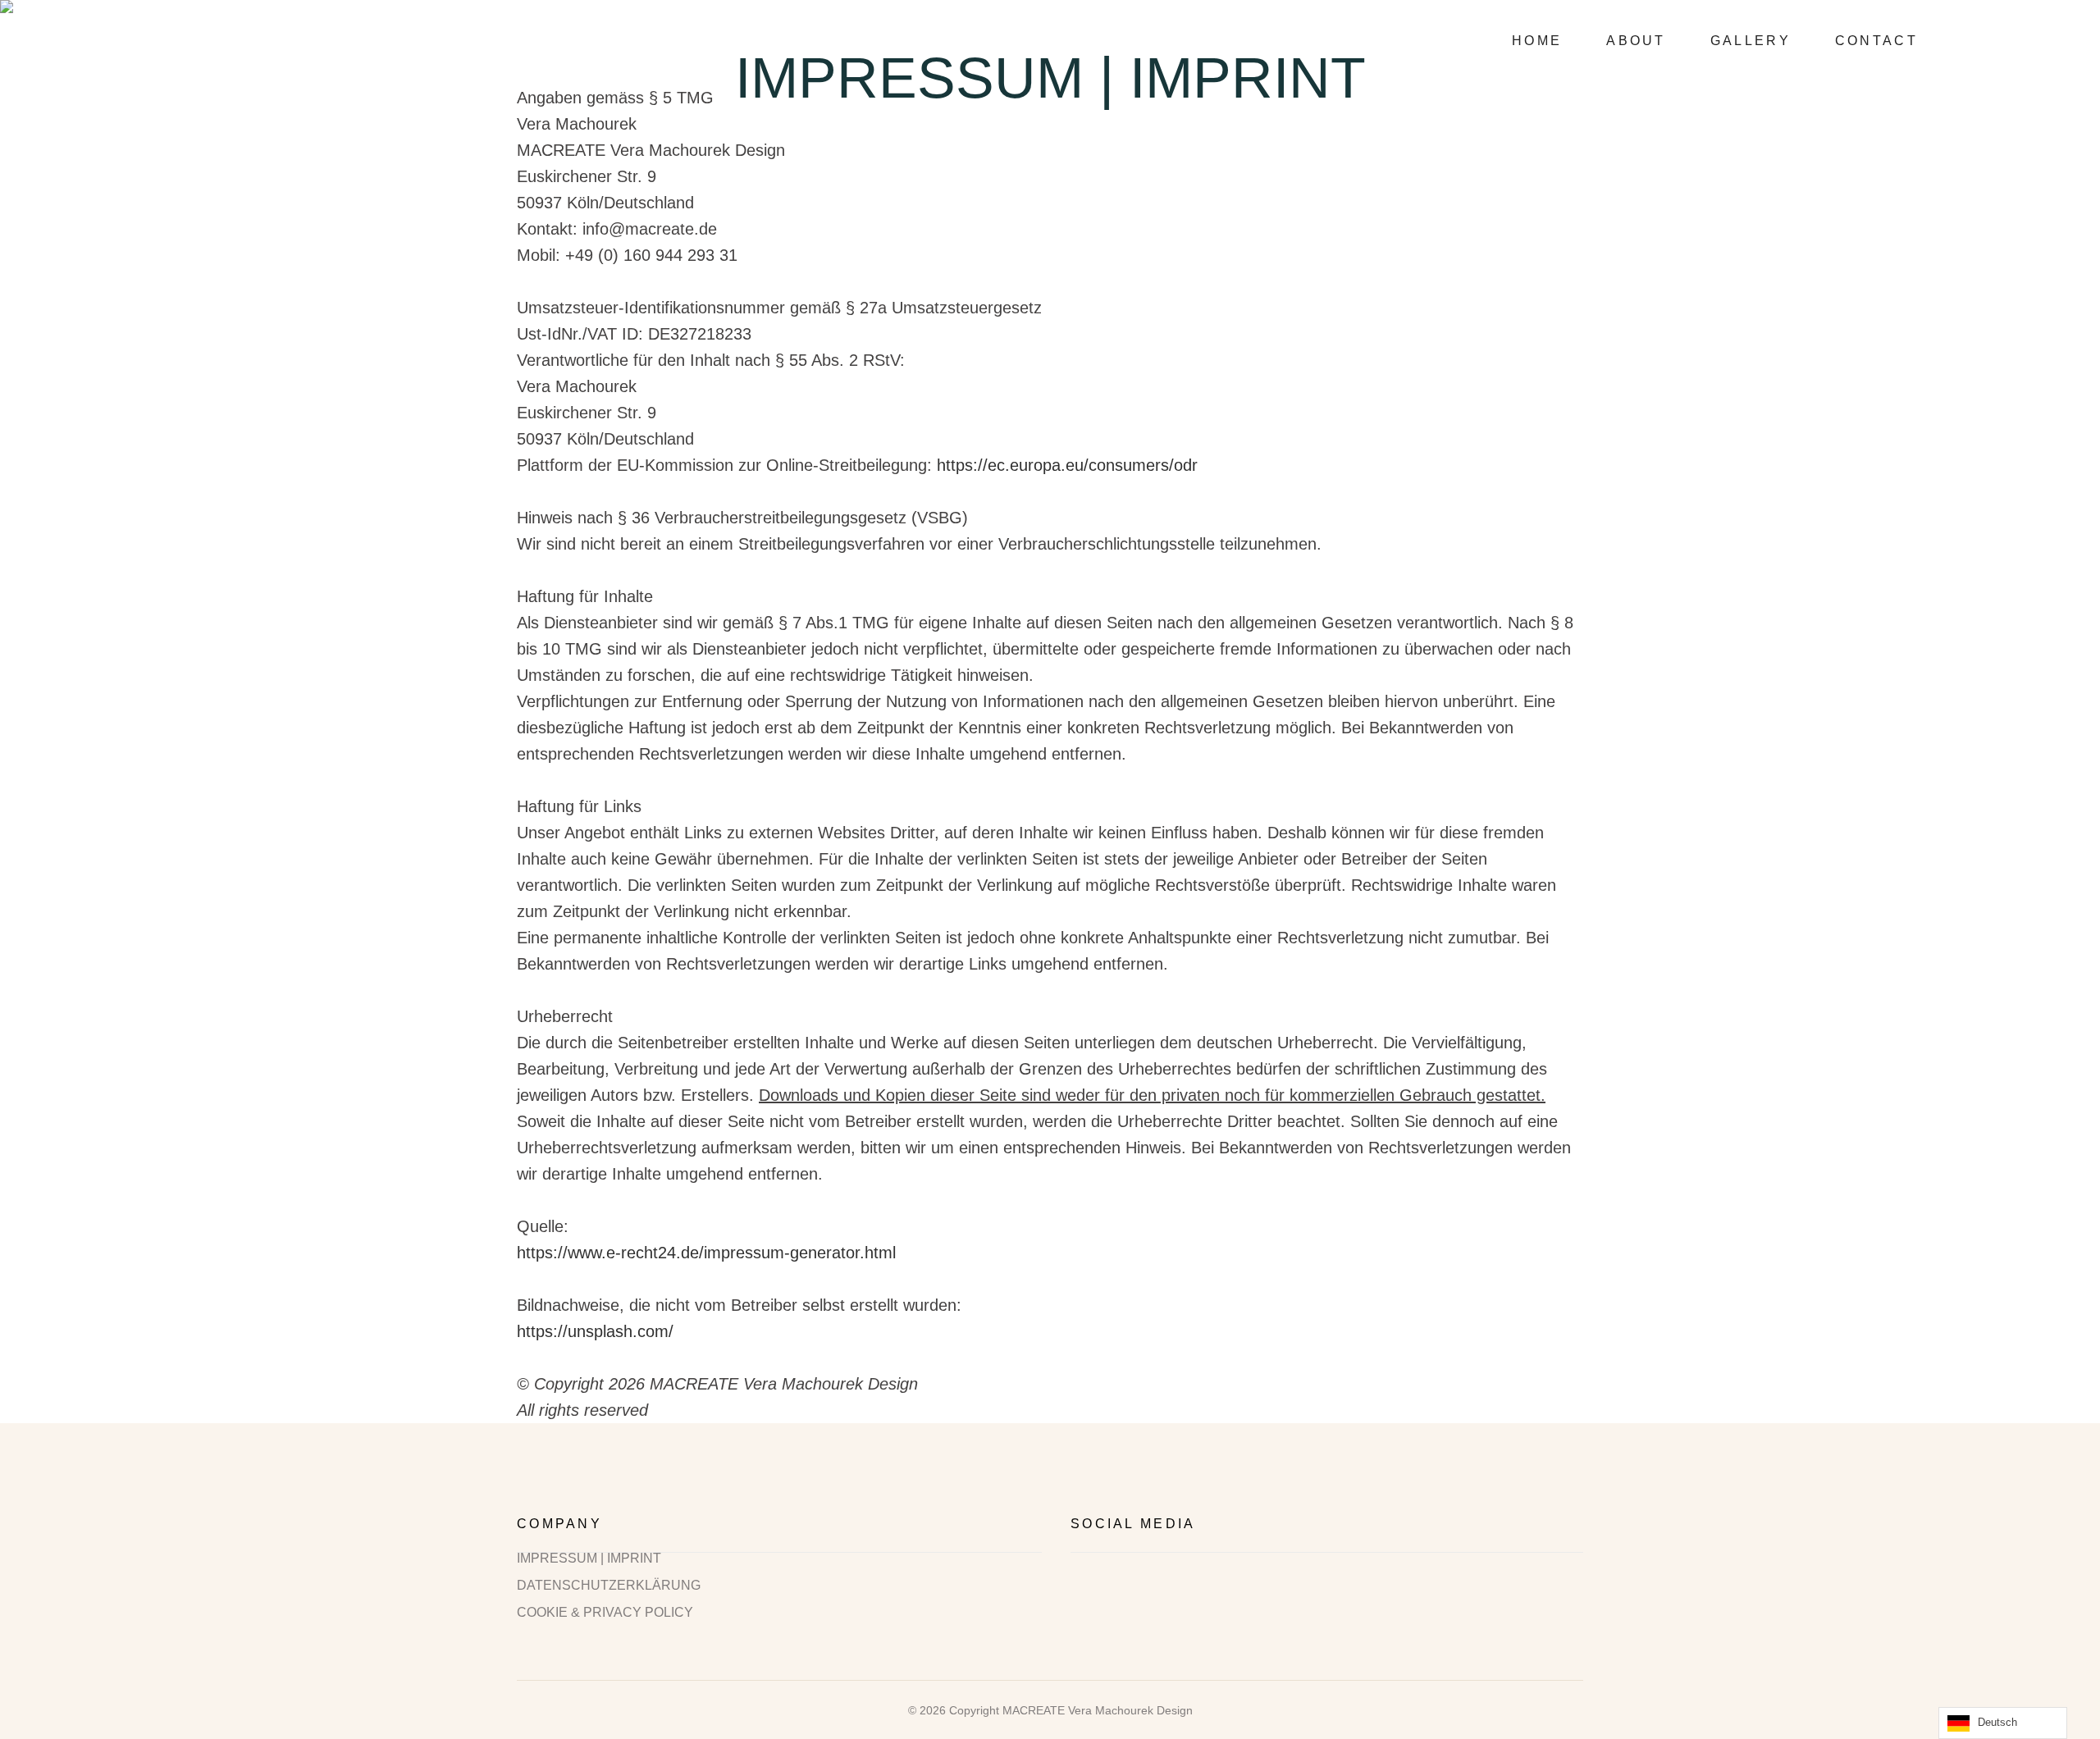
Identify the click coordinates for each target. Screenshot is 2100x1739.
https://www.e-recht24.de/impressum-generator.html (706, 1253)
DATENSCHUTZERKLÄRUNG (609, 1586)
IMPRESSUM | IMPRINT (589, 1559)
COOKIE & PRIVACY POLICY (605, 1613)
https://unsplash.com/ (595, 1331)
